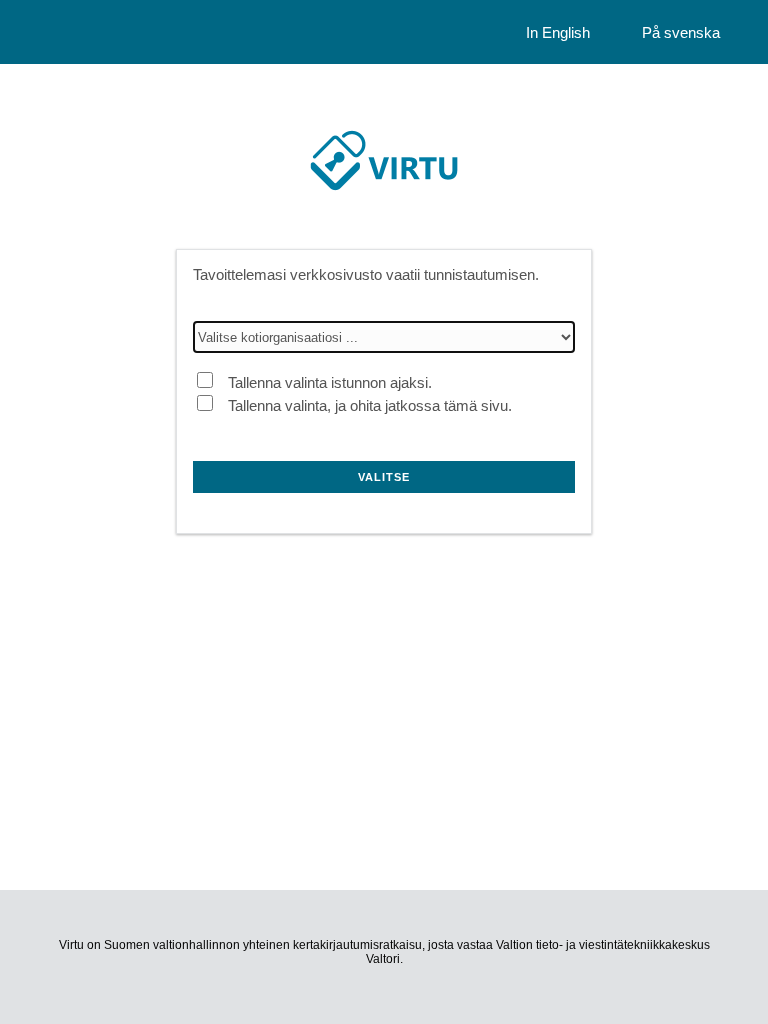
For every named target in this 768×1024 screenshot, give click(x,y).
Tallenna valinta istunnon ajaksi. (330, 382)
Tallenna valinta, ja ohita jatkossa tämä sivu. (370, 405)
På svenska (681, 32)
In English (558, 32)
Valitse (384, 477)
